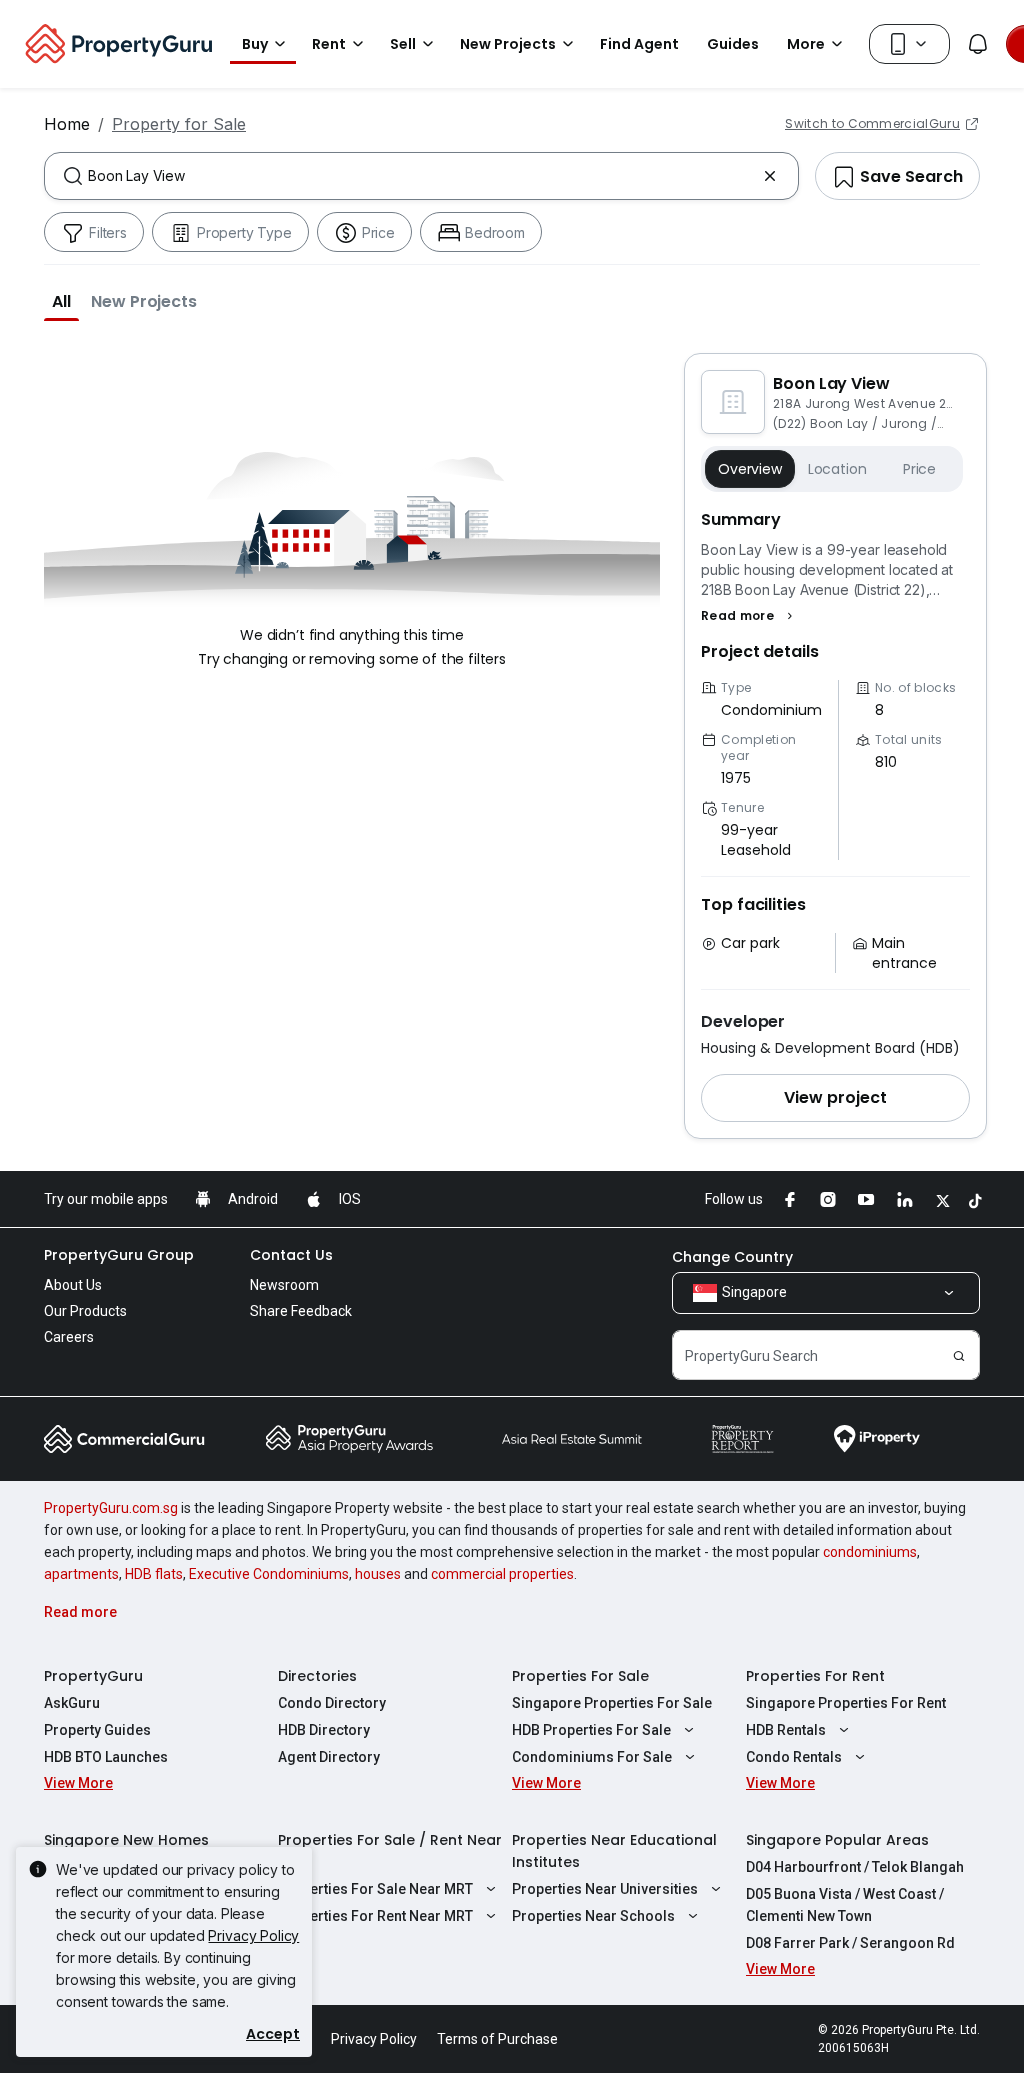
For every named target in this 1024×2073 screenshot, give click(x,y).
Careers (69, 1337)
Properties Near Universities (605, 1889)
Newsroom (284, 1285)
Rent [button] (329, 44)
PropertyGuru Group (119, 1255)
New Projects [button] (508, 44)
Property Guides (97, 1730)
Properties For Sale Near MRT (375, 1889)
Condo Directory (332, 1703)
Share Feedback (301, 1311)
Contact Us (291, 1255)
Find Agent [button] (639, 44)
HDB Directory (324, 1730)
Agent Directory (329, 1757)
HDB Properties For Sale (591, 1730)
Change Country (732, 1257)
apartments (81, 1574)
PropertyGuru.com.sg (111, 1508)
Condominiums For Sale (592, 1757)
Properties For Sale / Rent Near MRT (390, 1851)
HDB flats (154, 1574)
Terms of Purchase (497, 2039)
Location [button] (837, 469)
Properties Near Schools (593, 1916)
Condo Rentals (794, 1757)
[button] (61, 301)
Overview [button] (750, 469)
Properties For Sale (580, 1676)
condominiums (870, 1552)
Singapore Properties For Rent (846, 1703)
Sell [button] (403, 44)
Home (67, 124)
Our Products (85, 1311)
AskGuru (72, 1703)
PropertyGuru (93, 1676)
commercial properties (502, 1574)
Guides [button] (733, 44)
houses (378, 1574)
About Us (73, 1285)
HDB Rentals (786, 1730)
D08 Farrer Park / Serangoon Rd (850, 1943)
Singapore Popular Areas (837, 1840)
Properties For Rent (815, 1676)
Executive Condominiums (269, 1574)
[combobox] (421, 176)
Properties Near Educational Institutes (614, 1851)
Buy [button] (255, 44)
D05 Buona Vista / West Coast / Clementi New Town (845, 1905)
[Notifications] (978, 44)
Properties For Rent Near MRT (375, 1916)
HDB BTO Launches (106, 1757)
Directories (317, 1676)
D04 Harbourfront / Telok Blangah (855, 1867)
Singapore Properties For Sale (612, 1703)
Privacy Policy (253, 1935)
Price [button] (919, 469)
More (806, 44)
